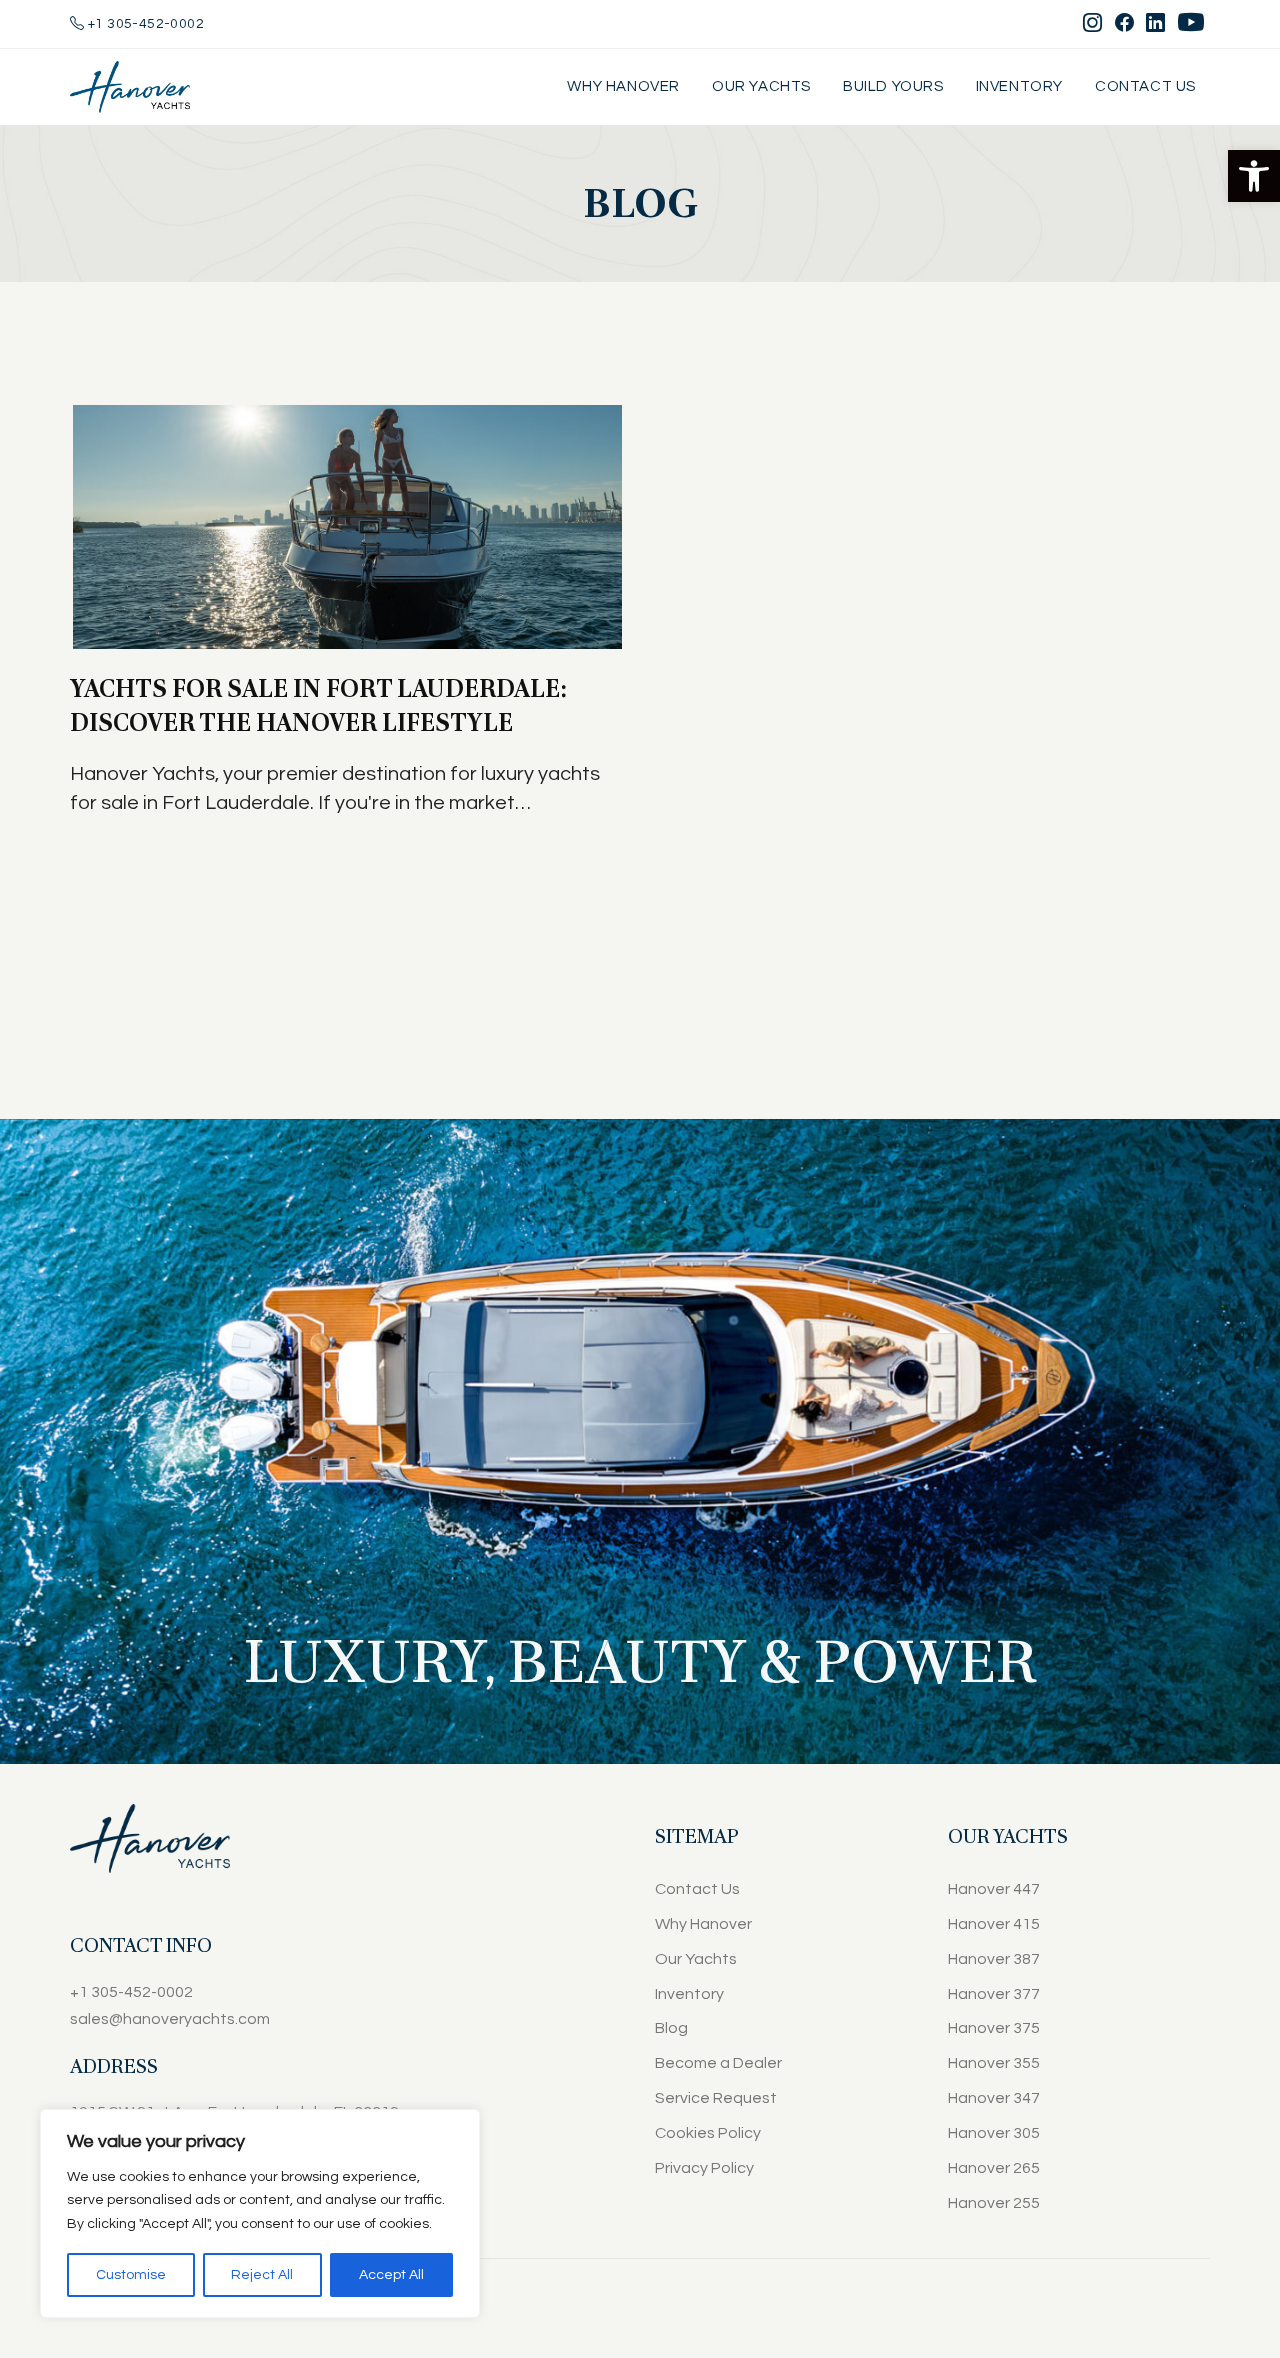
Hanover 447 (994, 1889)
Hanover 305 (994, 2133)
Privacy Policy (704, 2168)
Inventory (1019, 86)
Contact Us (1145, 86)
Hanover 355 (994, 2063)
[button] (1254, 176)
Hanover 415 (994, 1924)
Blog (671, 2028)
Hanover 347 (994, 2098)
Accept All (391, 2275)
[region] (260, 2213)
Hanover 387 (994, 1959)
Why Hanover (623, 86)
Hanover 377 (994, 1994)
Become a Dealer (718, 2063)
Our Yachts (761, 86)
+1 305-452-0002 (144, 24)
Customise (131, 2275)
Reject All (262, 2275)
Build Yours (893, 86)
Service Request (716, 2098)
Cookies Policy (708, 2133)
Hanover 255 (994, 2203)
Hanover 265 (994, 2168)
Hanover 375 (994, 2028)
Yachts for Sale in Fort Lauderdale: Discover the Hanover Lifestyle (318, 705)
